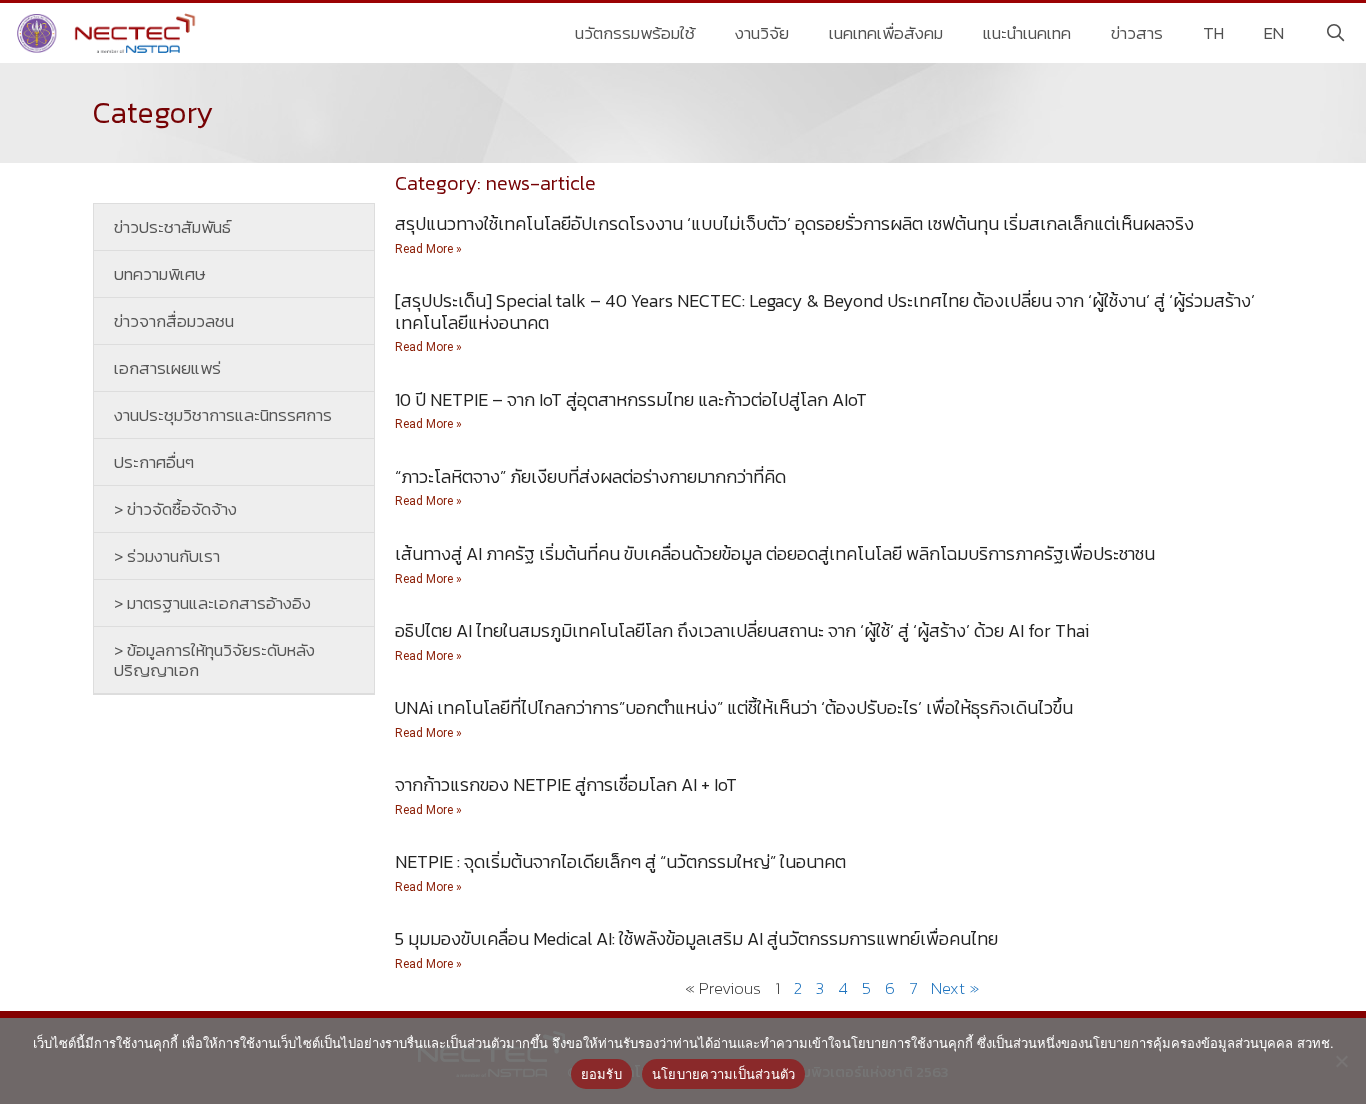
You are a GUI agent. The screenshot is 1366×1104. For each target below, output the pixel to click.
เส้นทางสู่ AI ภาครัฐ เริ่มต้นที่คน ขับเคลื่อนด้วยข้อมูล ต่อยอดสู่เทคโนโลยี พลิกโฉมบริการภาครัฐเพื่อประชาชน (775, 553)
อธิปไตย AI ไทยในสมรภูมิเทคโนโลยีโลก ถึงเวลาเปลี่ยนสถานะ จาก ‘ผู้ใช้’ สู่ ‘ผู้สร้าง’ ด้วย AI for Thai (742, 630)
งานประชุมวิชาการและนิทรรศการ (223, 415)
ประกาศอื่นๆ (154, 462)
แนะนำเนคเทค (1027, 33)
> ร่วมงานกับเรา (167, 556)
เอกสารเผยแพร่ (167, 368)
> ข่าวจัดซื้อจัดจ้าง (175, 509)
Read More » (428, 249)
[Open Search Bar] (1335, 33)
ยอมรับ (601, 1074)
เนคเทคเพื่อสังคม (886, 33)
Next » (955, 988)
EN (1274, 33)
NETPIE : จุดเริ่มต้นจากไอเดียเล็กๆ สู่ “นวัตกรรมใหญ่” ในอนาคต (620, 861)
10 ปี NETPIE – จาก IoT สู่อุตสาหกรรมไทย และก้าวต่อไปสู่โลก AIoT (631, 399)
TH (1213, 33)
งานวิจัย (762, 33)
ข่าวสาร (1137, 33)
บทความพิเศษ (160, 274)
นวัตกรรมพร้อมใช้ (635, 33)
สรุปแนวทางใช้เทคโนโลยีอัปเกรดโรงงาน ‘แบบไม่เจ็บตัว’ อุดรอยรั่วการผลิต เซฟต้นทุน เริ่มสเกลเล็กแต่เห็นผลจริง (794, 223)
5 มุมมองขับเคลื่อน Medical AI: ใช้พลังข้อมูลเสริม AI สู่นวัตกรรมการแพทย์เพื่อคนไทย (696, 938)
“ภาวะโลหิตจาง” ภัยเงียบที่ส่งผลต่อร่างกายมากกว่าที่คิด (590, 476)
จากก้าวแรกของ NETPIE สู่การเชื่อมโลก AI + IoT (566, 784)
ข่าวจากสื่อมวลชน (174, 321)
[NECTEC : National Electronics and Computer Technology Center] (108, 33)
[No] (1341, 1061)
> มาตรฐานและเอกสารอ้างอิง (212, 603)
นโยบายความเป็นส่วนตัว (724, 1074)
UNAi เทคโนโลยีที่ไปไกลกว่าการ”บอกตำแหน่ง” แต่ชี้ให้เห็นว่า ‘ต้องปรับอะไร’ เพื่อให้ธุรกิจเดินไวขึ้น (734, 707)
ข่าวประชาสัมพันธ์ (172, 227)
